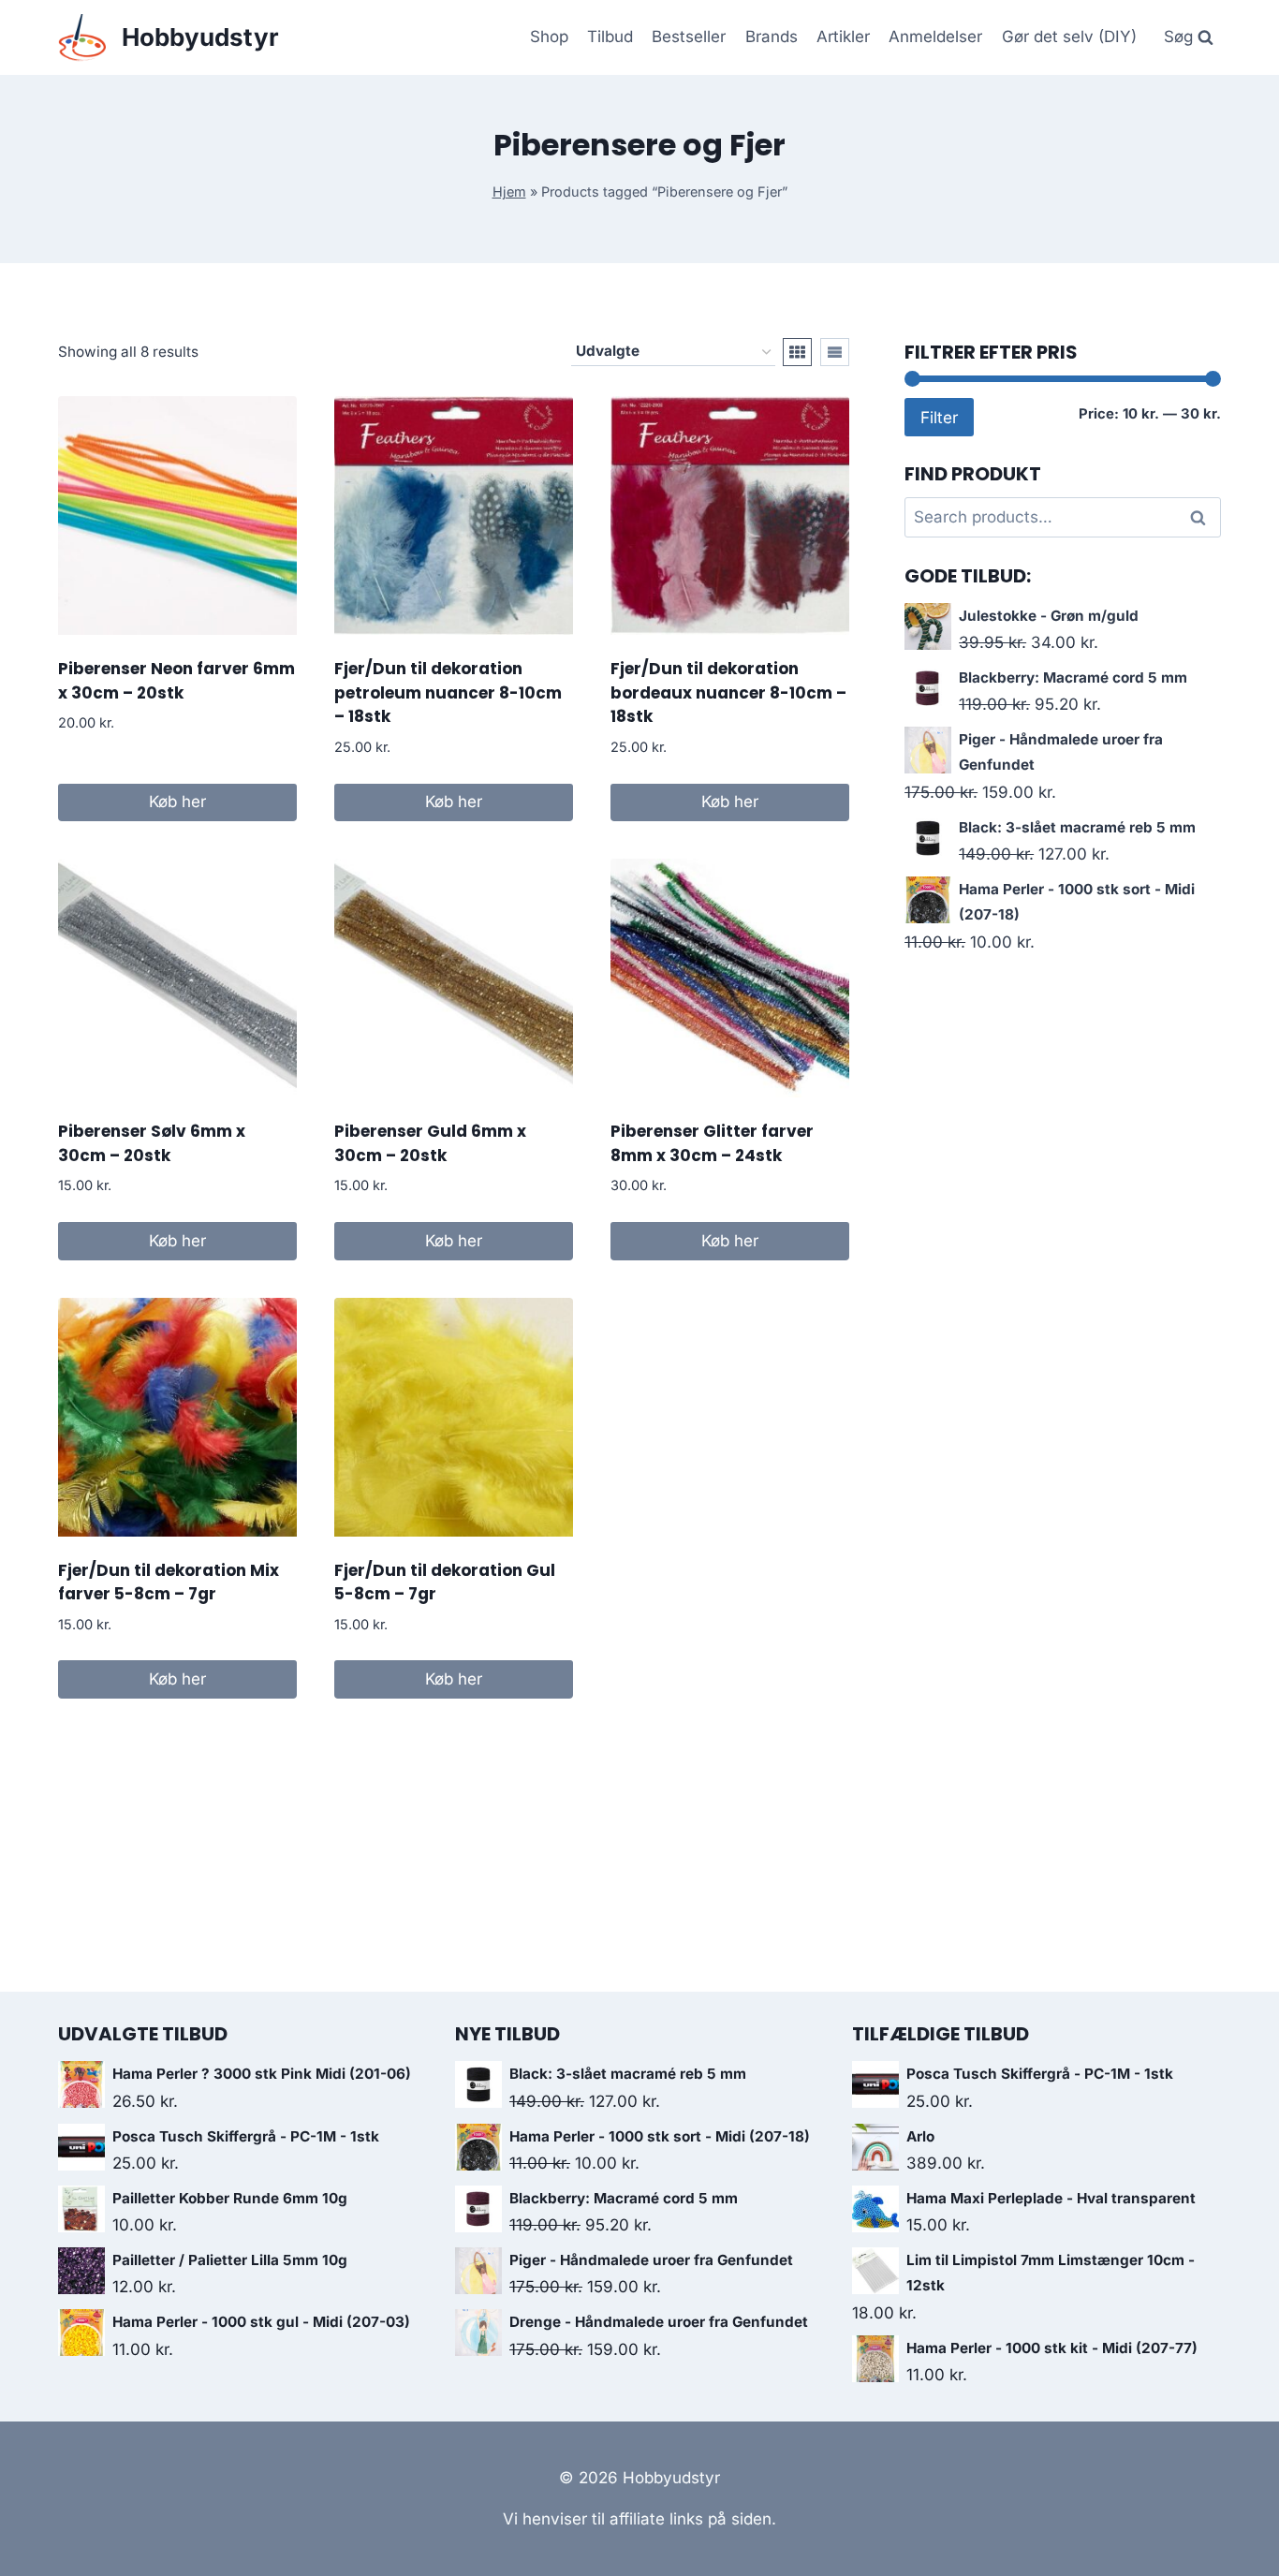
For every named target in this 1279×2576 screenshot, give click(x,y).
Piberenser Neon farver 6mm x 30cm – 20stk (176, 681)
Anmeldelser (935, 37)
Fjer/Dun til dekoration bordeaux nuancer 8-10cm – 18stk (728, 692)
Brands (772, 37)
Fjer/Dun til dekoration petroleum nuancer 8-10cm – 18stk (448, 692)
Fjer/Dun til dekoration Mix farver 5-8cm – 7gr (169, 1582)
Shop (549, 37)
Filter (939, 417)
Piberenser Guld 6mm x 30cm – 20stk (430, 1143)
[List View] (835, 352)
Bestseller (689, 37)
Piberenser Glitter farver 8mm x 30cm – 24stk (712, 1143)
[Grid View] (797, 352)
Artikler (843, 37)
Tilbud (610, 37)
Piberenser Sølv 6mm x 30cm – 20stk (152, 1143)
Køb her (177, 802)
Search (1203, 518)
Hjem (509, 191)
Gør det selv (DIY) (1069, 37)
